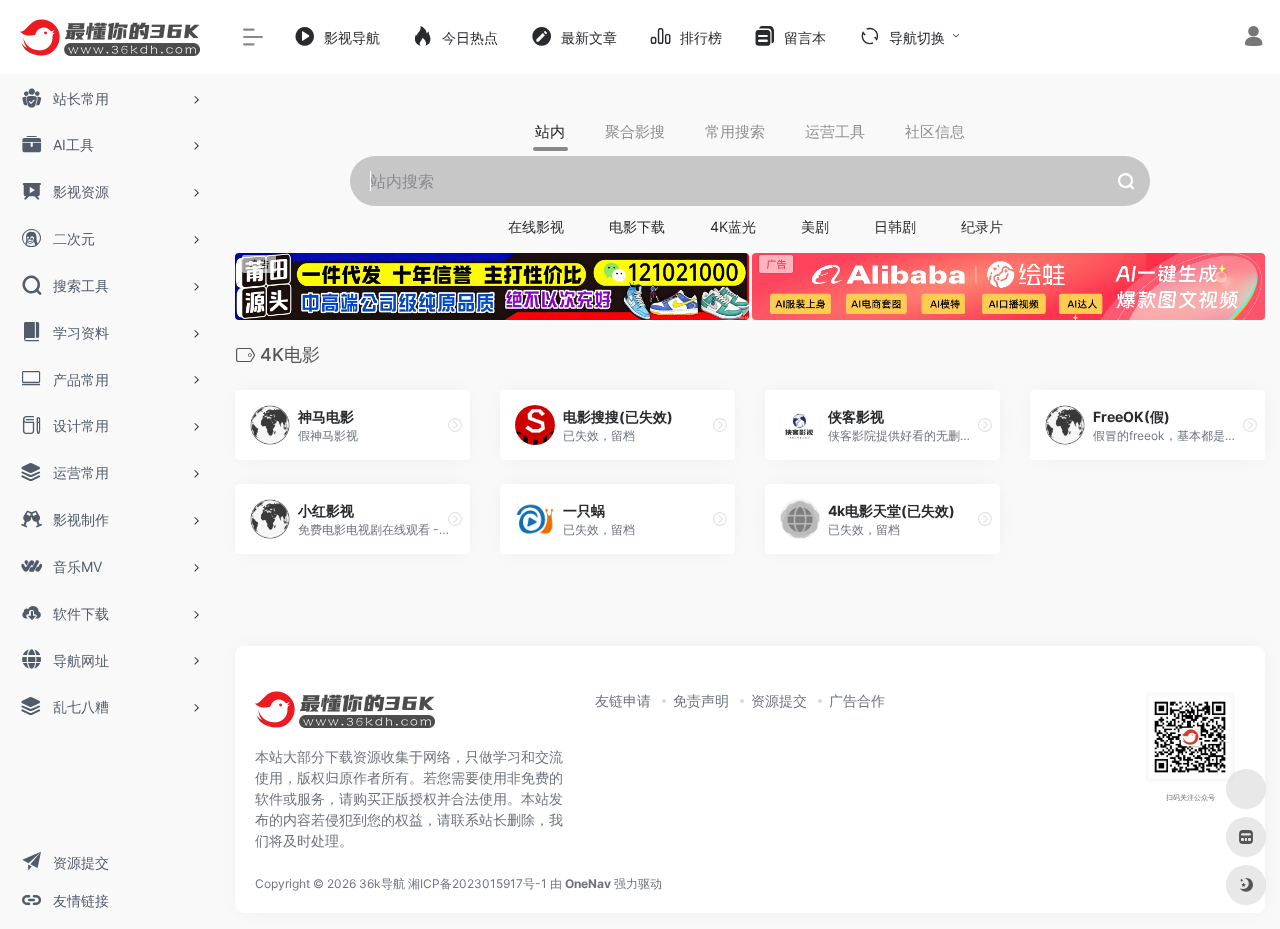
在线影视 (536, 226)
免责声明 (701, 700)
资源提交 (779, 700)
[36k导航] (345, 717)
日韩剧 (895, 226)
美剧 (815, 226)
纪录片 (982, 226)
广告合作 (857, 700)
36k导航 (382, 883)
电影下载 (637, 226)
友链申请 (623, 700)
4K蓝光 (733, 226)
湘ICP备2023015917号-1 (477, 883)
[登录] (1253, 38)
